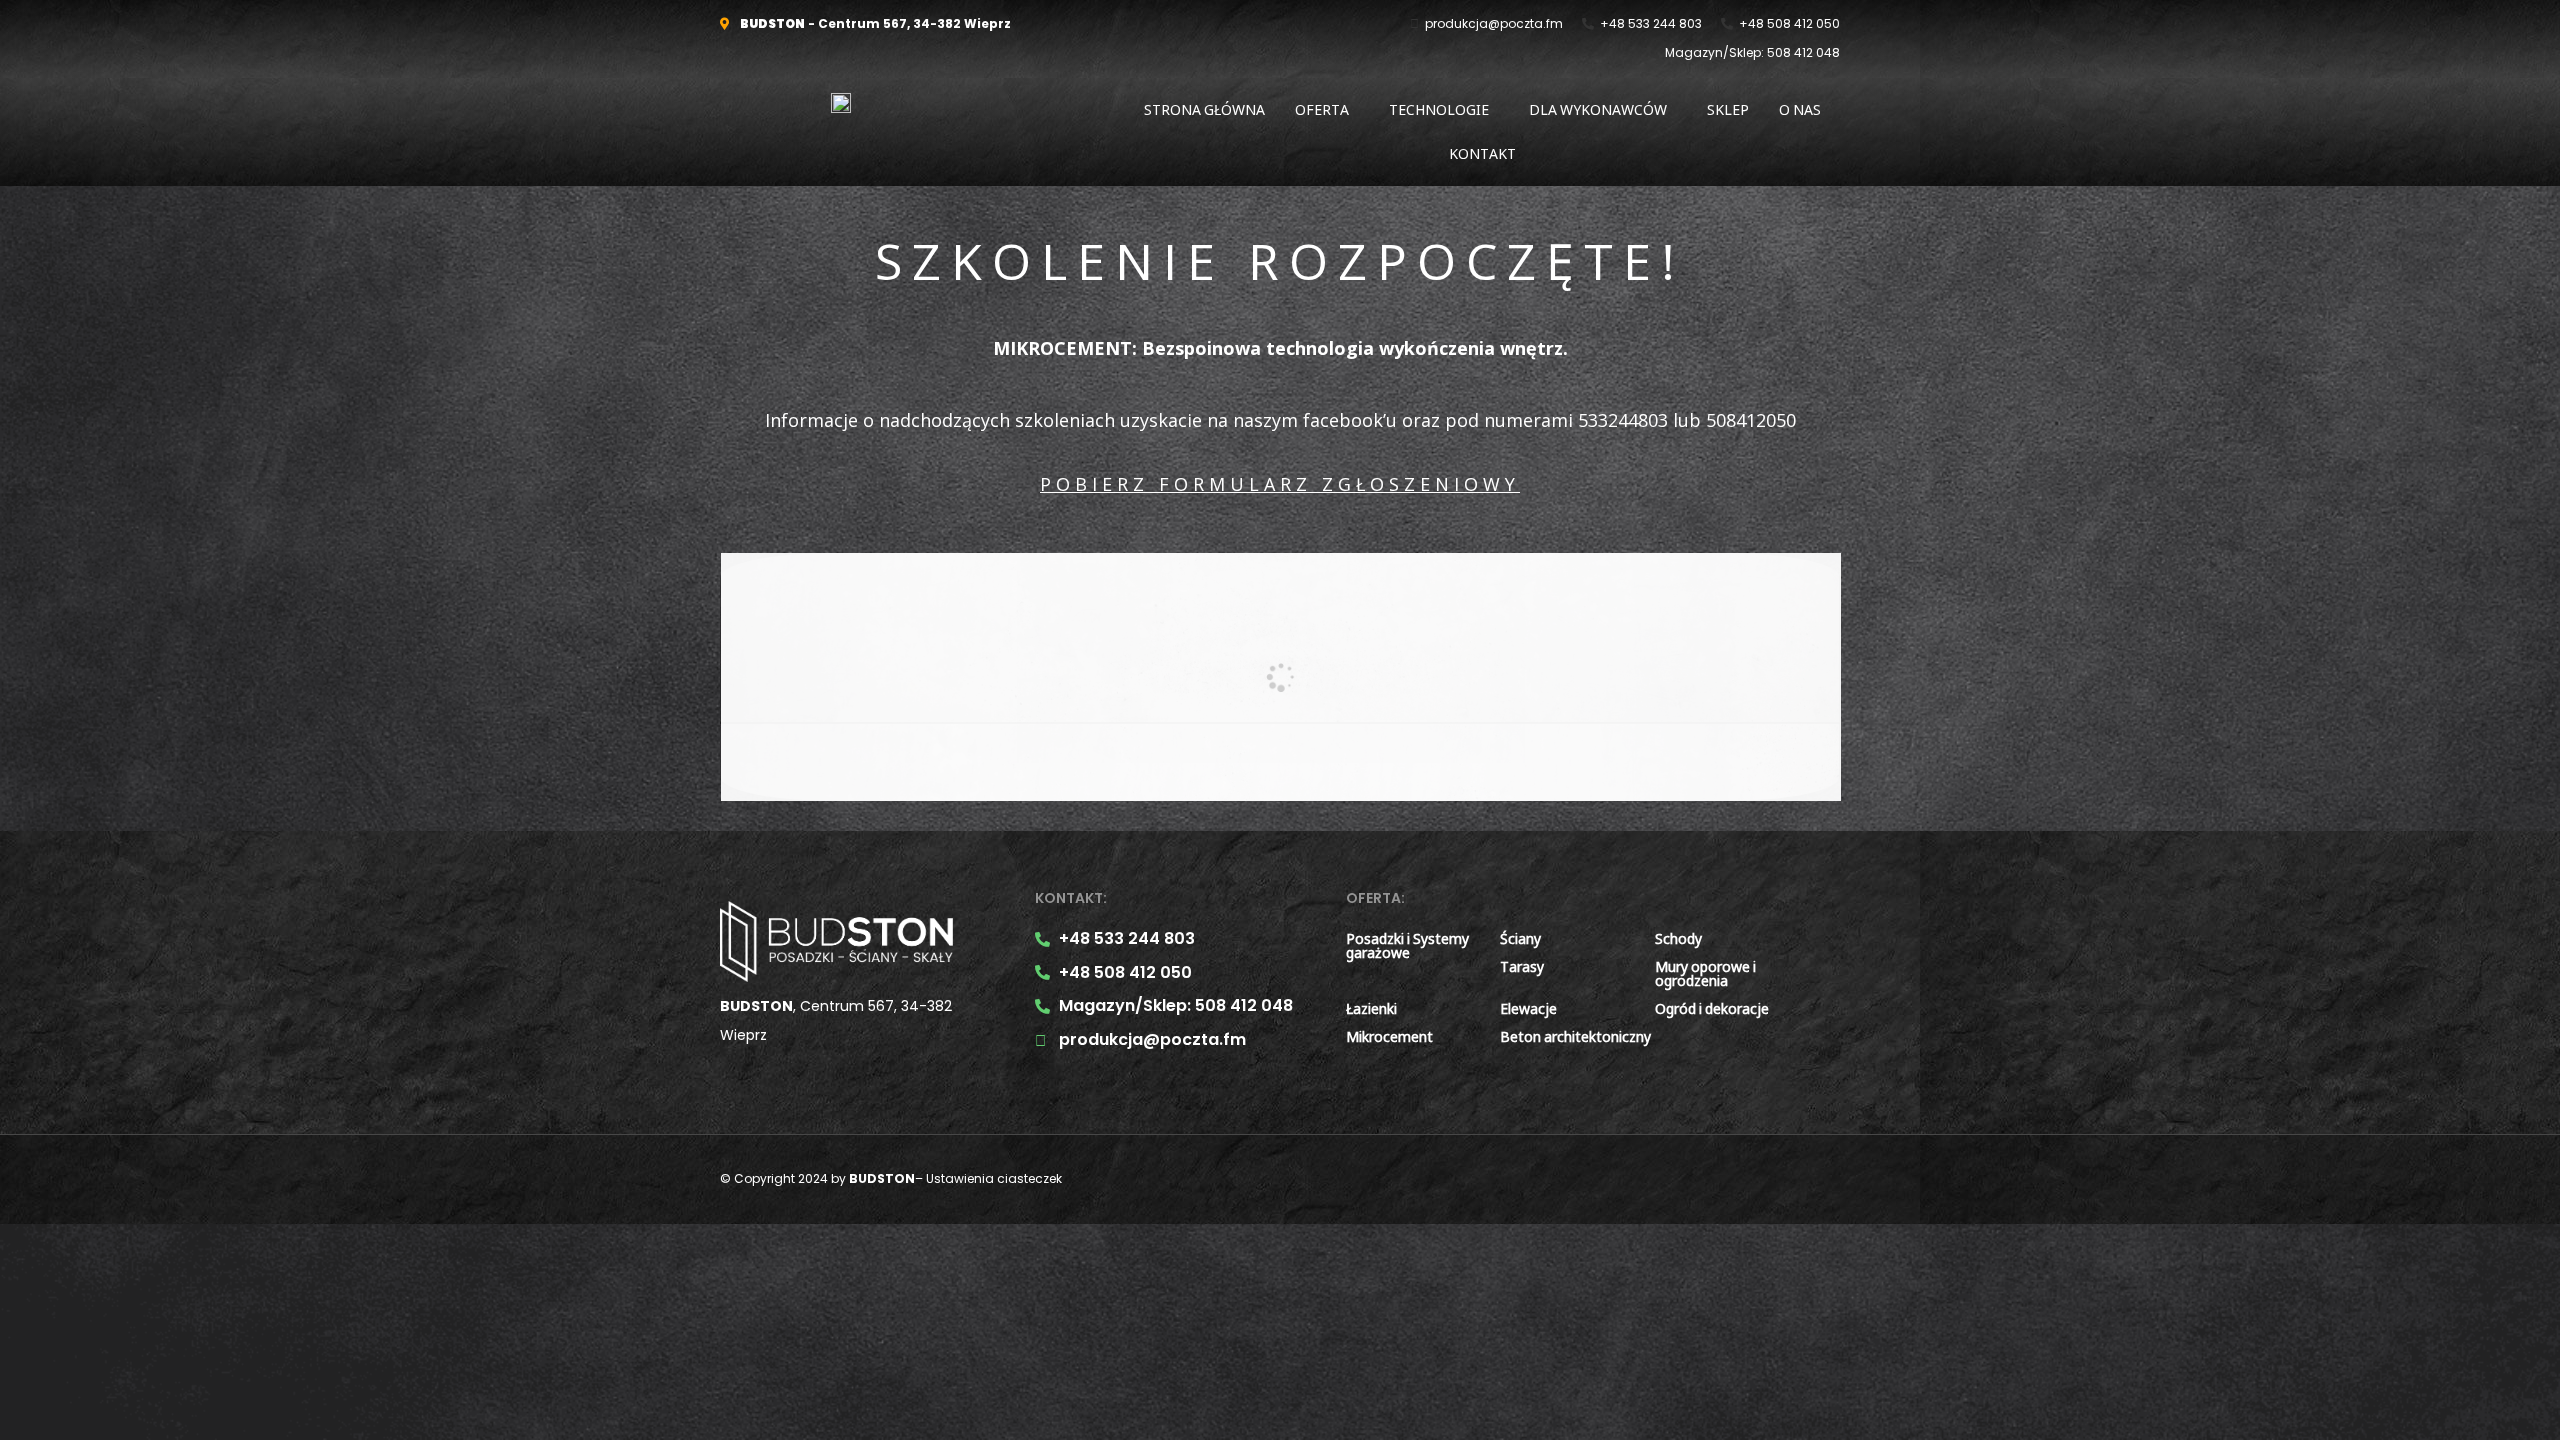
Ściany (1520, 938)
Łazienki (1371, 1008)
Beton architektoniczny (1575, 1036)
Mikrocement (1389, 1036)
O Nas (1800, 109)
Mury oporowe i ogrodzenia (1705, 973)
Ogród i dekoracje (1712, 1008)
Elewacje (1528, 1008)
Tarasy (1522, 966)
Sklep (1728, 109)
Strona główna (1204, 109)
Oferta (1322, 109)
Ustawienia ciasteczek (994, 1178)
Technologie (1439, 109)
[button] (1327, 110)
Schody (1678, 938)
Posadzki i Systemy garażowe (1407, 945)
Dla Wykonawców (1598, 109)
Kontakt (1482, 153)
